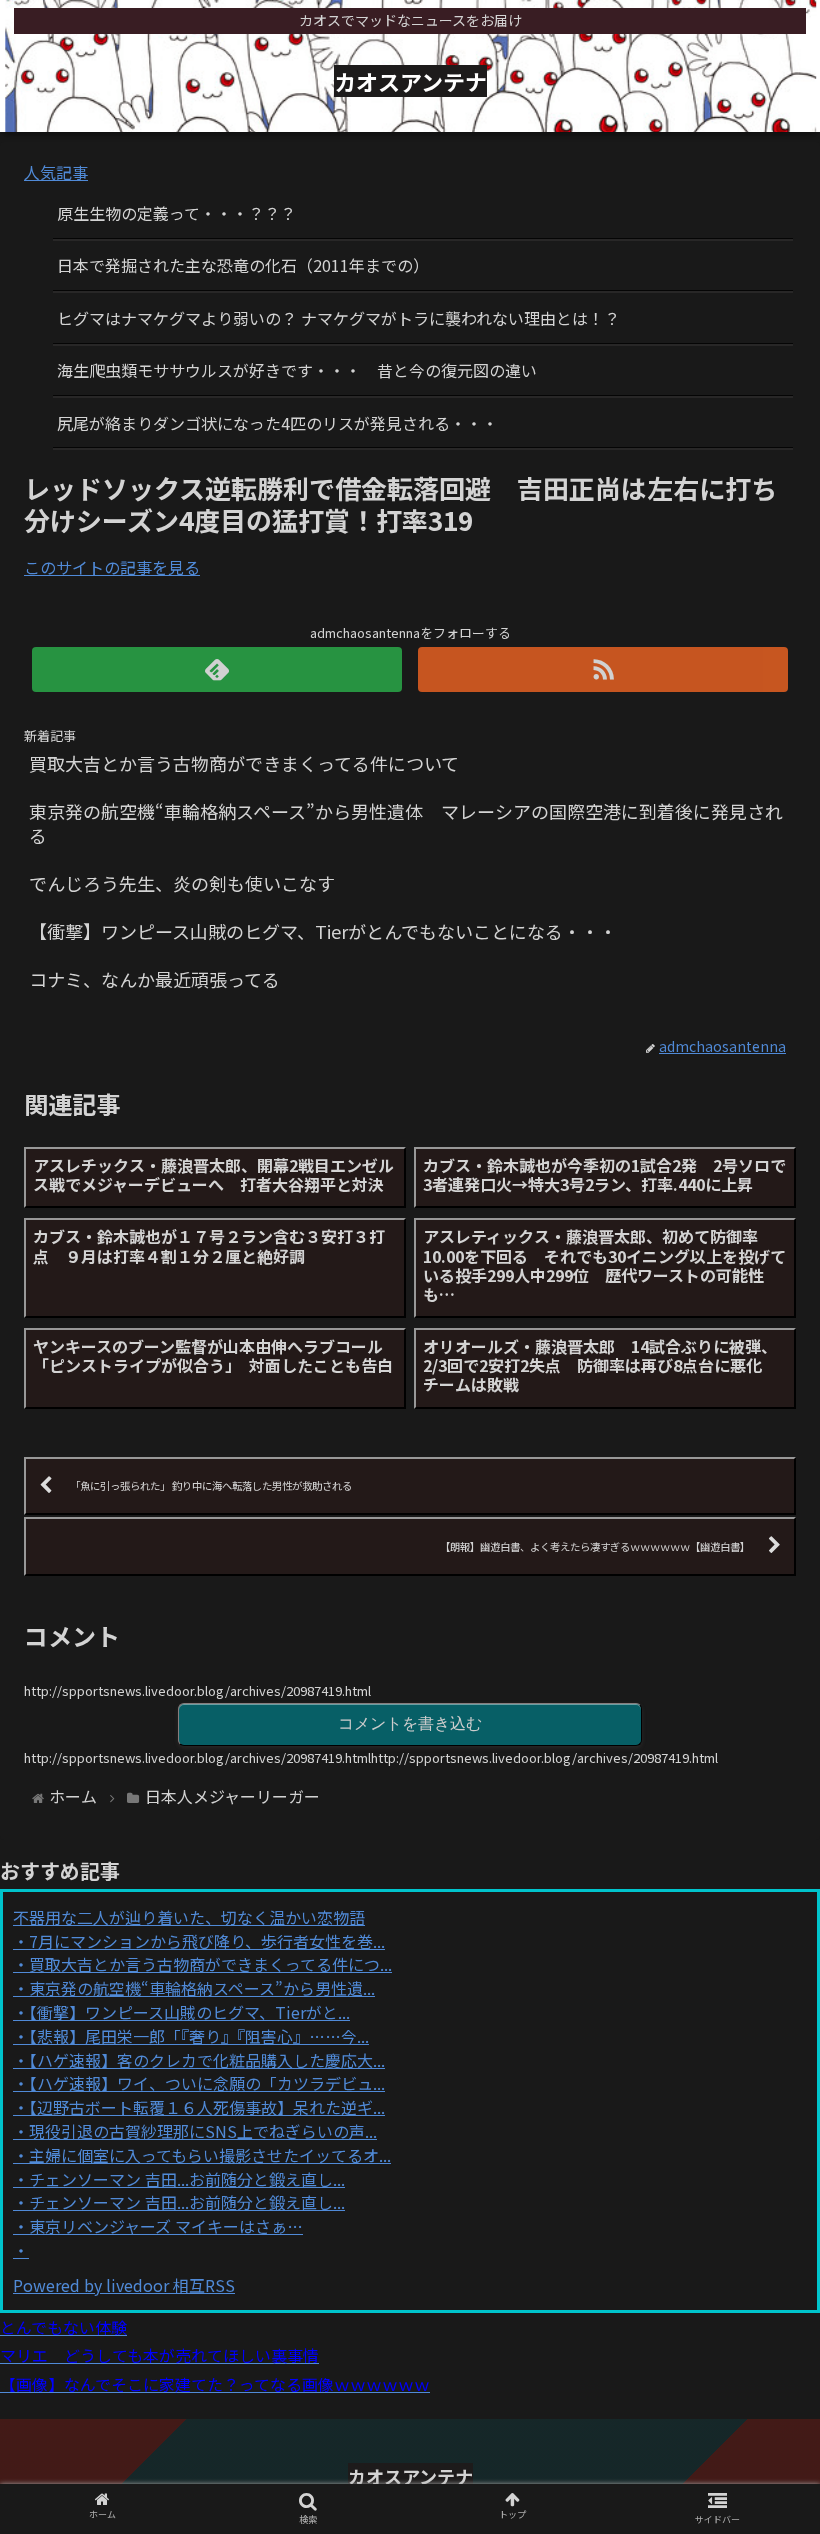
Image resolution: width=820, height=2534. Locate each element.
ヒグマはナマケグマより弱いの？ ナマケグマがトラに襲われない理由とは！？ (338, 318)
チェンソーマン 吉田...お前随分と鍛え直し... (187, 2179)
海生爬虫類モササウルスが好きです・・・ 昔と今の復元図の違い (297, 370)
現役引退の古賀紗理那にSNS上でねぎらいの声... (203, 2131)
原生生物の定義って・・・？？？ (176, 213)
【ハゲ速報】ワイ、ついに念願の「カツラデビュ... (207, 2083)
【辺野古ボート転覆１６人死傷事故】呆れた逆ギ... (207, 2107)
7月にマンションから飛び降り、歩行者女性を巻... (207, 1941)
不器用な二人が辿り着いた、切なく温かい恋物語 (189, 1917)
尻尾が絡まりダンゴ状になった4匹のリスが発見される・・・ (277, 423)
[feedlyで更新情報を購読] (217, 669)
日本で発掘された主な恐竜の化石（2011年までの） (243, 265)
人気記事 (56, 172)
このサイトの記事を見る (112, 567)
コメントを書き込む (410, 1723)
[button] (758, 2001)
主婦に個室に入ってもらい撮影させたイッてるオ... (210, 2155)
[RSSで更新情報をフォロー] (603, 669)
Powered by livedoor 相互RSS (124, 2285)
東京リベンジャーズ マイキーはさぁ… (166, 2226)
